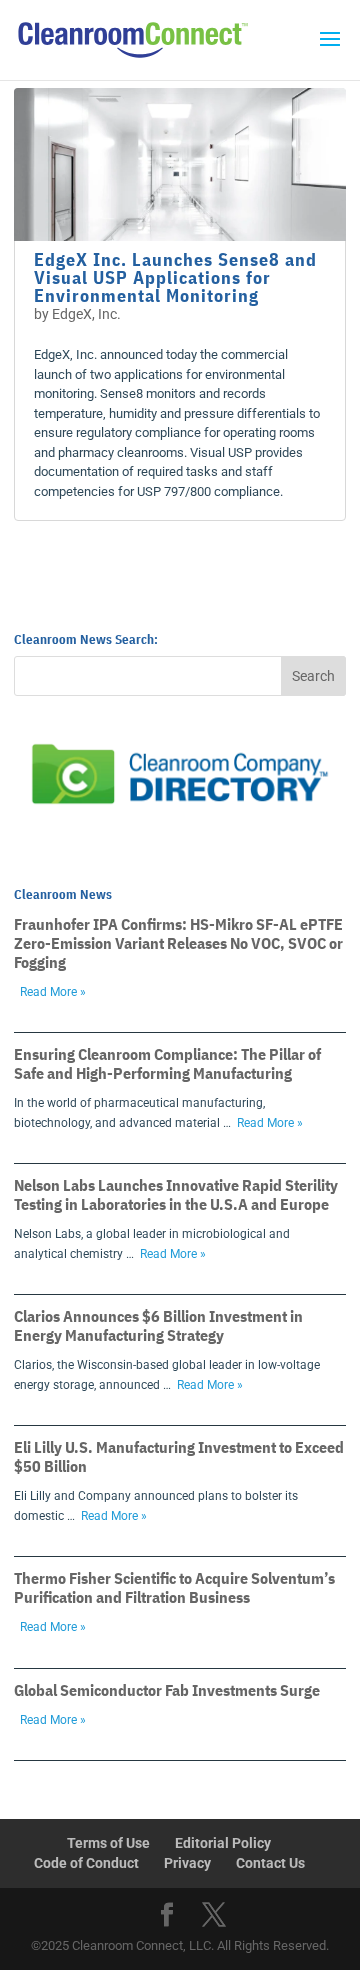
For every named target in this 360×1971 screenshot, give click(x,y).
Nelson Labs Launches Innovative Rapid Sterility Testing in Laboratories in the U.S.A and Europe (176, 1194)
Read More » (53, 992)
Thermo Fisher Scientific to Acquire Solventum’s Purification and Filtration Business (174, 1587)
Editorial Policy (223, 1843)
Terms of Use (108, 1843)
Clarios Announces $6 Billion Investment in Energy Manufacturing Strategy (158, 1325)
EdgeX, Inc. (86, 314)
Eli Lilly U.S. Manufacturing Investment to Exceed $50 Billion (179, 1456)
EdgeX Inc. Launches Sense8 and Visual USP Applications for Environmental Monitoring (175, 277)
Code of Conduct (86, 1863)
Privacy (187, 1863)
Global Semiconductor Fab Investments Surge (167, 1690)
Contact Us (270, 1863)
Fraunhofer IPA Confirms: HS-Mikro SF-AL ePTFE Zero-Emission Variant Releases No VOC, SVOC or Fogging (178, 943)
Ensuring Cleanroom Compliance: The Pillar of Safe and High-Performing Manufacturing (167, 1063)
